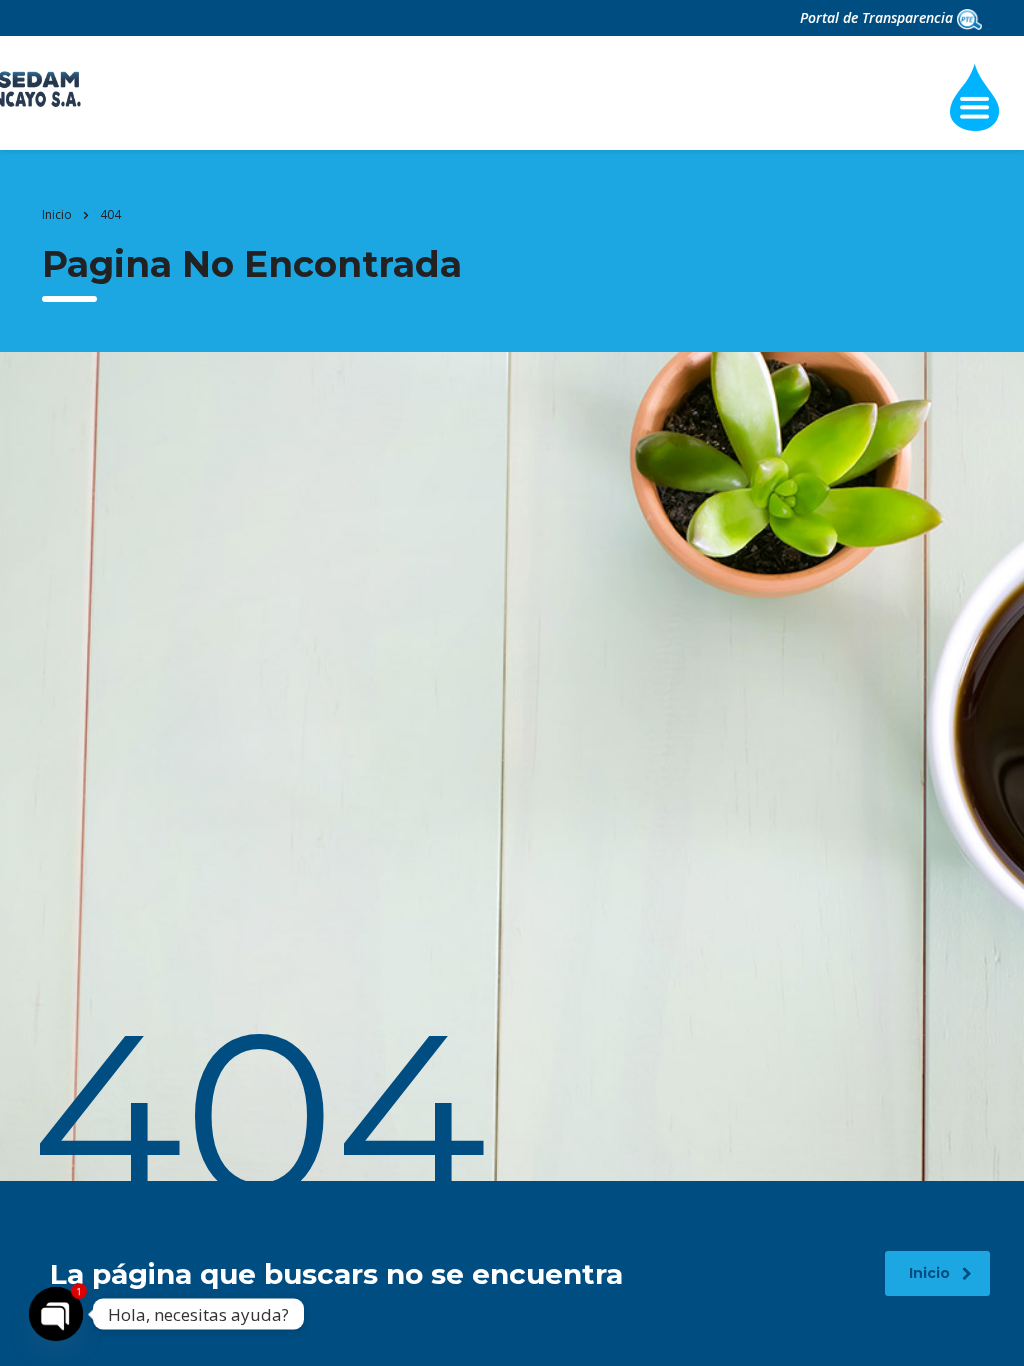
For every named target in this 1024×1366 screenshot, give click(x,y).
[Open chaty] (56, 1314)
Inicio (57, 214)
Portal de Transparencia (878, 17)
